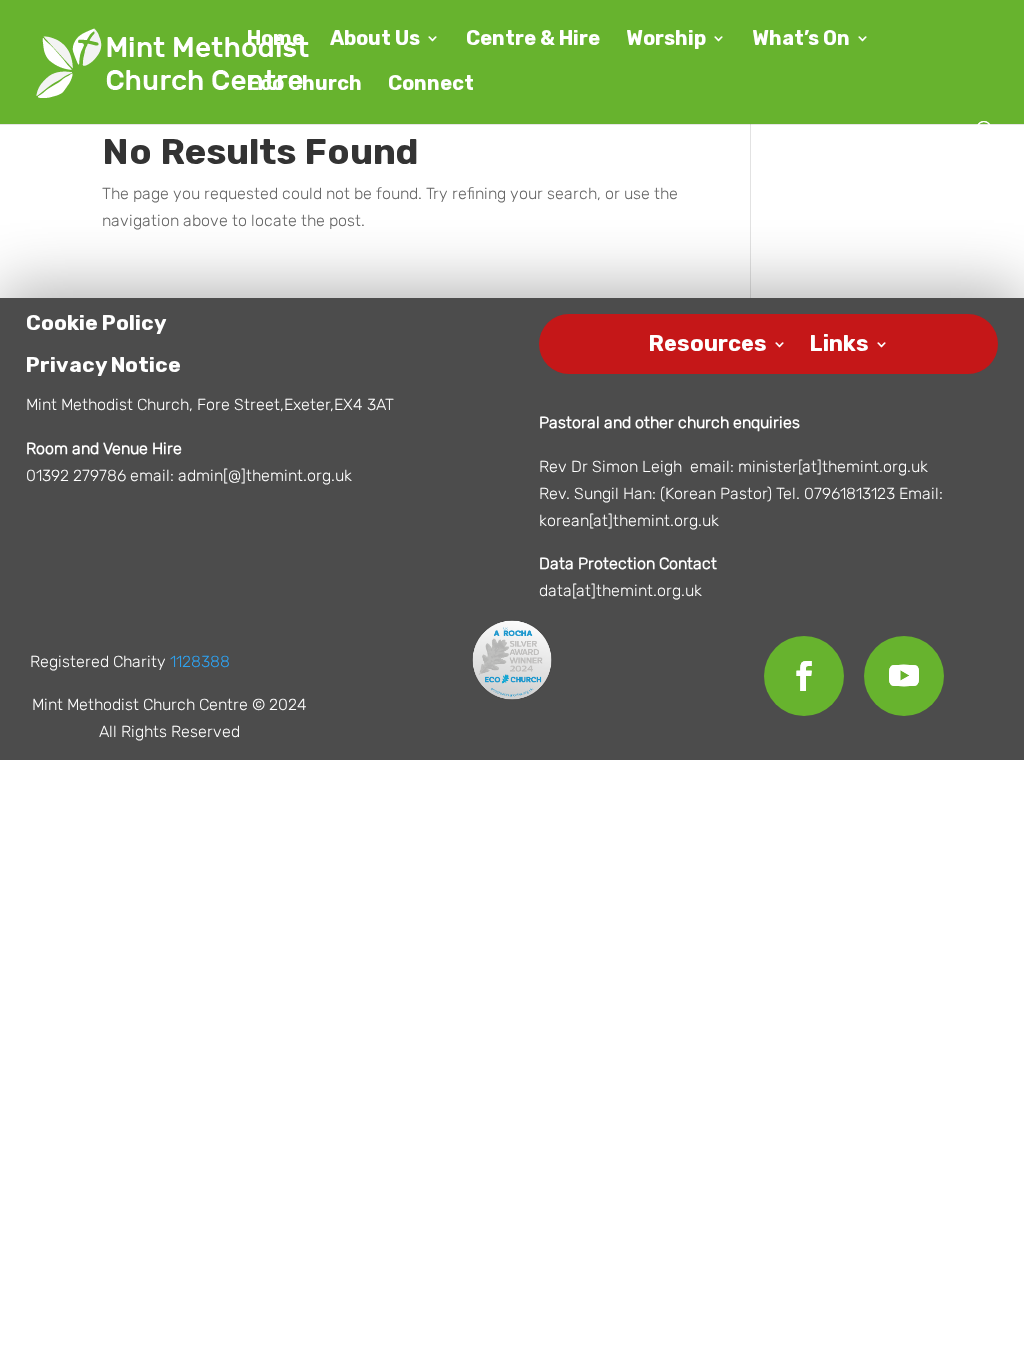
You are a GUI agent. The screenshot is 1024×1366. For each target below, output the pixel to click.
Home (275, 40)
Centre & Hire (533, 40)
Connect (431, 85)
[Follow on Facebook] (804, 676)
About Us (375, 40)
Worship (666, 40)
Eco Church (304, 85)
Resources (707, 340)
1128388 (200, 661)
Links (839, 340)
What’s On (801, 40)
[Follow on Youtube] (904, 676)
